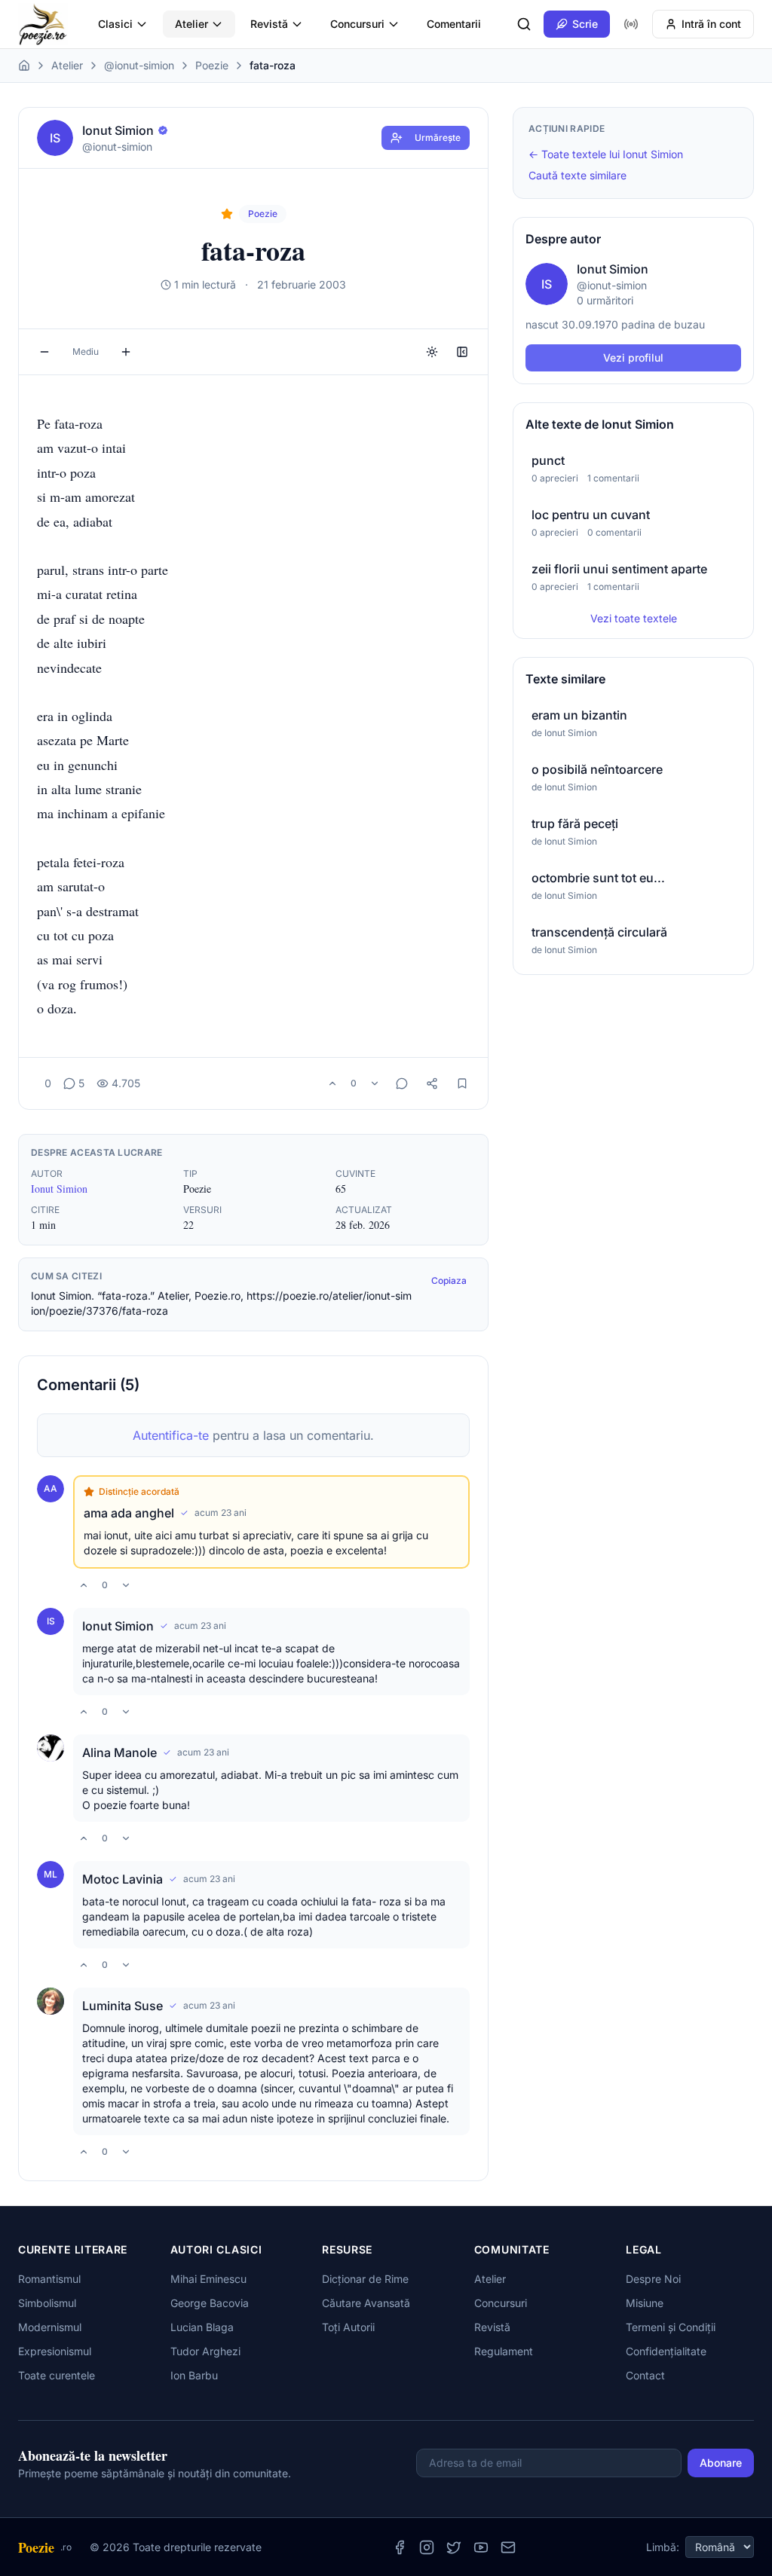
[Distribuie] (432, 1083)
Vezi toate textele (634, 618)
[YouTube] (481, 2547)
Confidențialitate (666, 2351)
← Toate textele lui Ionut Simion (606, 154)
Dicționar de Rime (365, 2279)
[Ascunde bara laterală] (462, 352)
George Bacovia (210, 2303)
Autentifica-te (171, 1435)
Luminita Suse (123, 2006)
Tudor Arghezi (205, 2351)
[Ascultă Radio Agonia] (631, 24)
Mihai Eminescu (208, 2279)
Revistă (269, 24)
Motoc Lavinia (123, 1879)
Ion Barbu (194, 2375)
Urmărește (438, 138)
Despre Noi (653, 2279)
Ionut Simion (59, 1189)
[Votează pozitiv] (332, 1083)
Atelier (191, 24)
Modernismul (50, 2327)
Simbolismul (47, 2303)
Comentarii (454, 24)
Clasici (115, 24)
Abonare (721, 2463)
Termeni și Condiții (671, 2327)
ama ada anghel (129, 1513)
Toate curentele (57, 2375)
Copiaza (449, 1280)
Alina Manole (119, 1752)
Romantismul (49, 2279)
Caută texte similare (577, 175)
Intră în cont (711, 24)
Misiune (645, 2303)
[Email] (508, 2547)
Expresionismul (55, 2351)
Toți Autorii (348, 2327)
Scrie (585, 24)
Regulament (504, 2351)
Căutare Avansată (366, 2303)
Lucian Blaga (202, 2327)
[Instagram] (427, 2547)
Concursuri (357, 24)
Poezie (212, 65)
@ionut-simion (139, 65)
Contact (645, 2375)
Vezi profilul (633, 358)
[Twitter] (454, 2547)
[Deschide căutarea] (524, 24)
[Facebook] (400, 2547)
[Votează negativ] (375, 1083)
